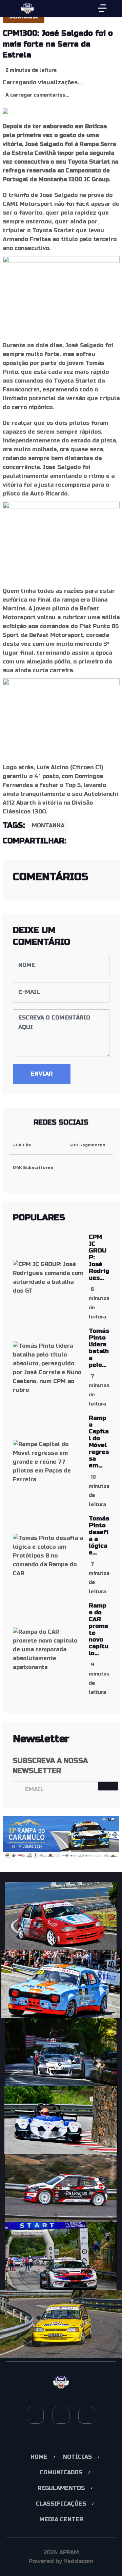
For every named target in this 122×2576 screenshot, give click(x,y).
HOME (39, 2457)
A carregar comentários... (37, 95)
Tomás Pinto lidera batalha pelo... (99, 1348)
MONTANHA (48, 826)
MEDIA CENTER (61, 2519)
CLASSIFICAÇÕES (61, 2504)
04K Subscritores (33, 1167)
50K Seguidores (87, 1145)
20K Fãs (22, 1145)
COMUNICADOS (61, 2472)
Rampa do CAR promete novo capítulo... (99, 1629)
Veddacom (78, 2561)
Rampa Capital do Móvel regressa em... (99, 1442)
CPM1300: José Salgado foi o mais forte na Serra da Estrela (58, 44)
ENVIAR (42, 1074)
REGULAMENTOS (61, 2488)
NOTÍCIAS (77, 2457)
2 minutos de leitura (31, 70)
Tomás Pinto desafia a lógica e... (99, 1536)
